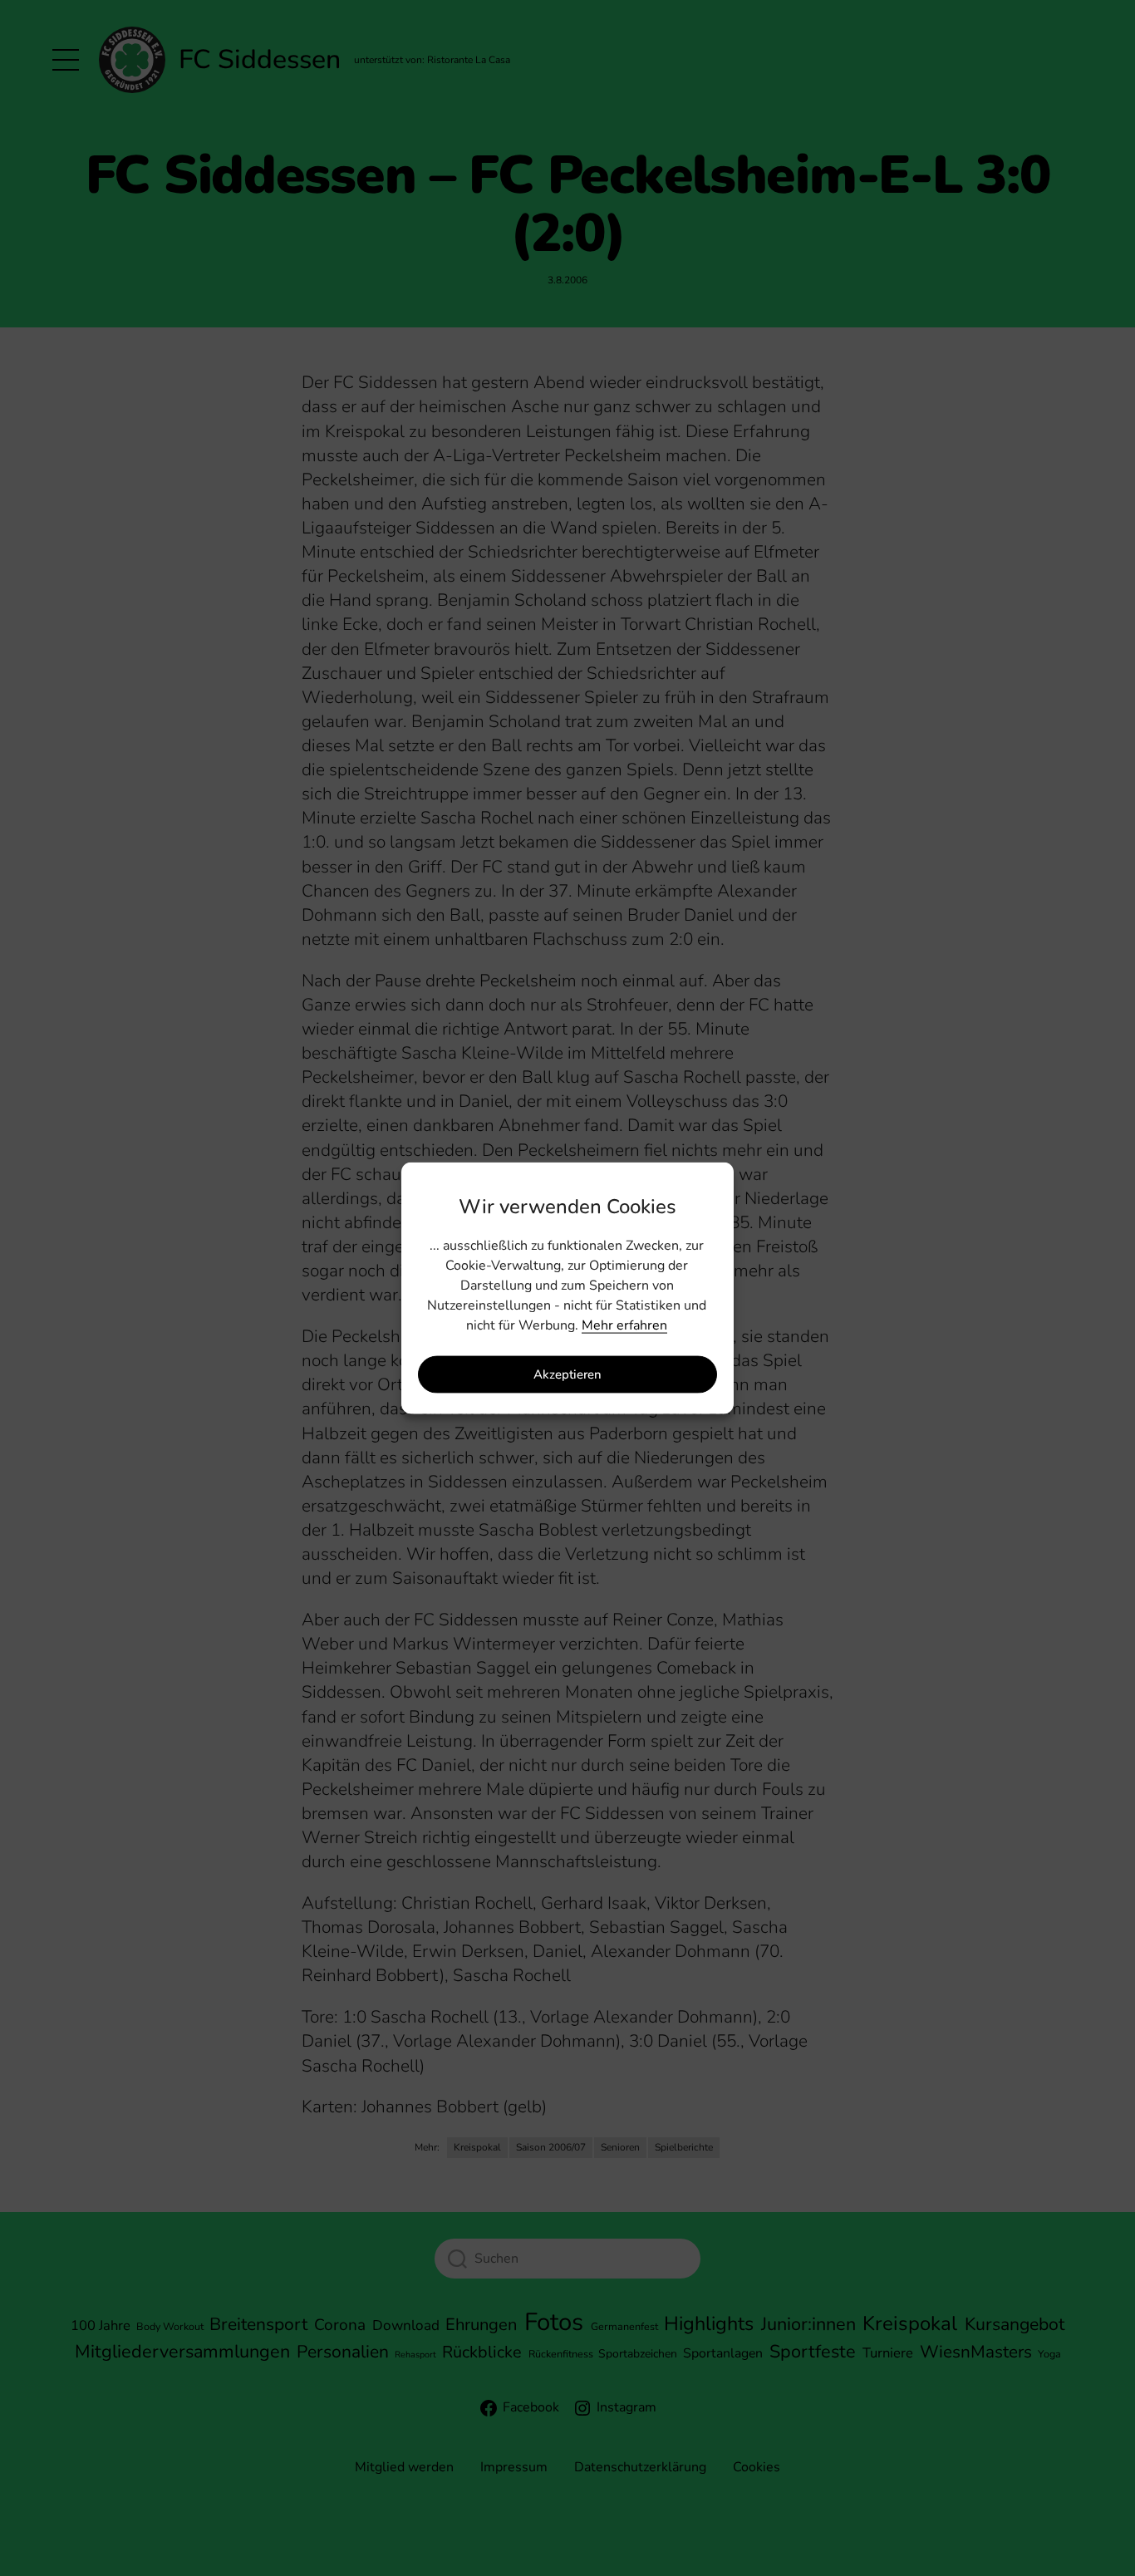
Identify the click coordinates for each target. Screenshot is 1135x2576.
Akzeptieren (567, 1374)
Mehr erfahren (624, 1325)
